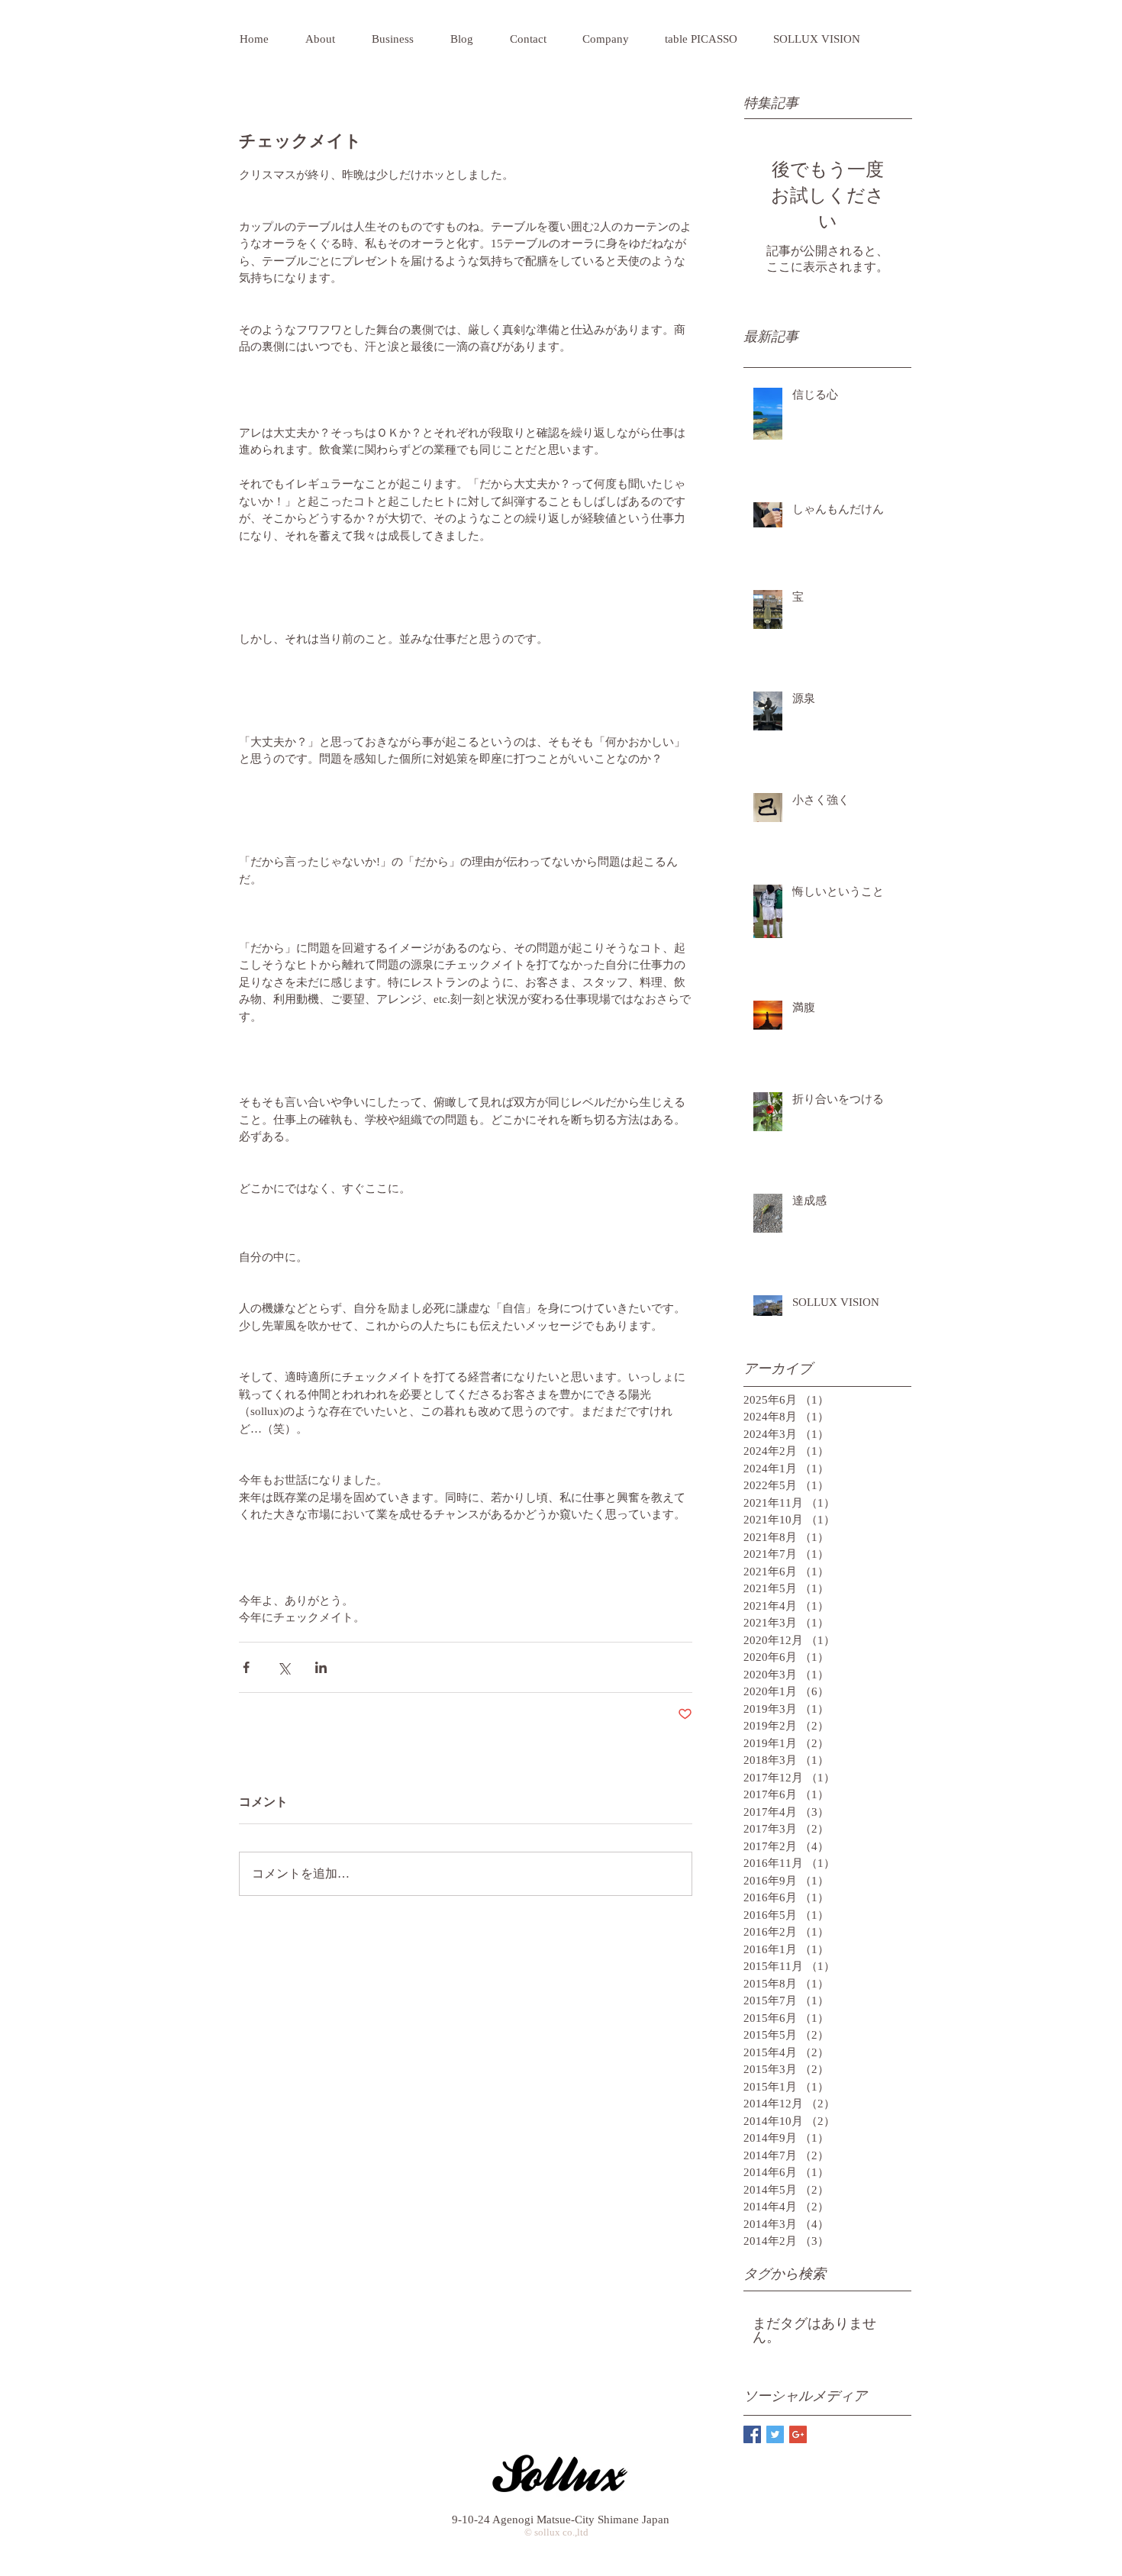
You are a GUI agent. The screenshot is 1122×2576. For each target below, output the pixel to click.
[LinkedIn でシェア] (321, 1667)
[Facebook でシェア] (246, 1667)
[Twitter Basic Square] (775, 2434)
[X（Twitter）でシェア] (284, 1667)
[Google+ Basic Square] (798, 2434)
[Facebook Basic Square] (752, 2434)
